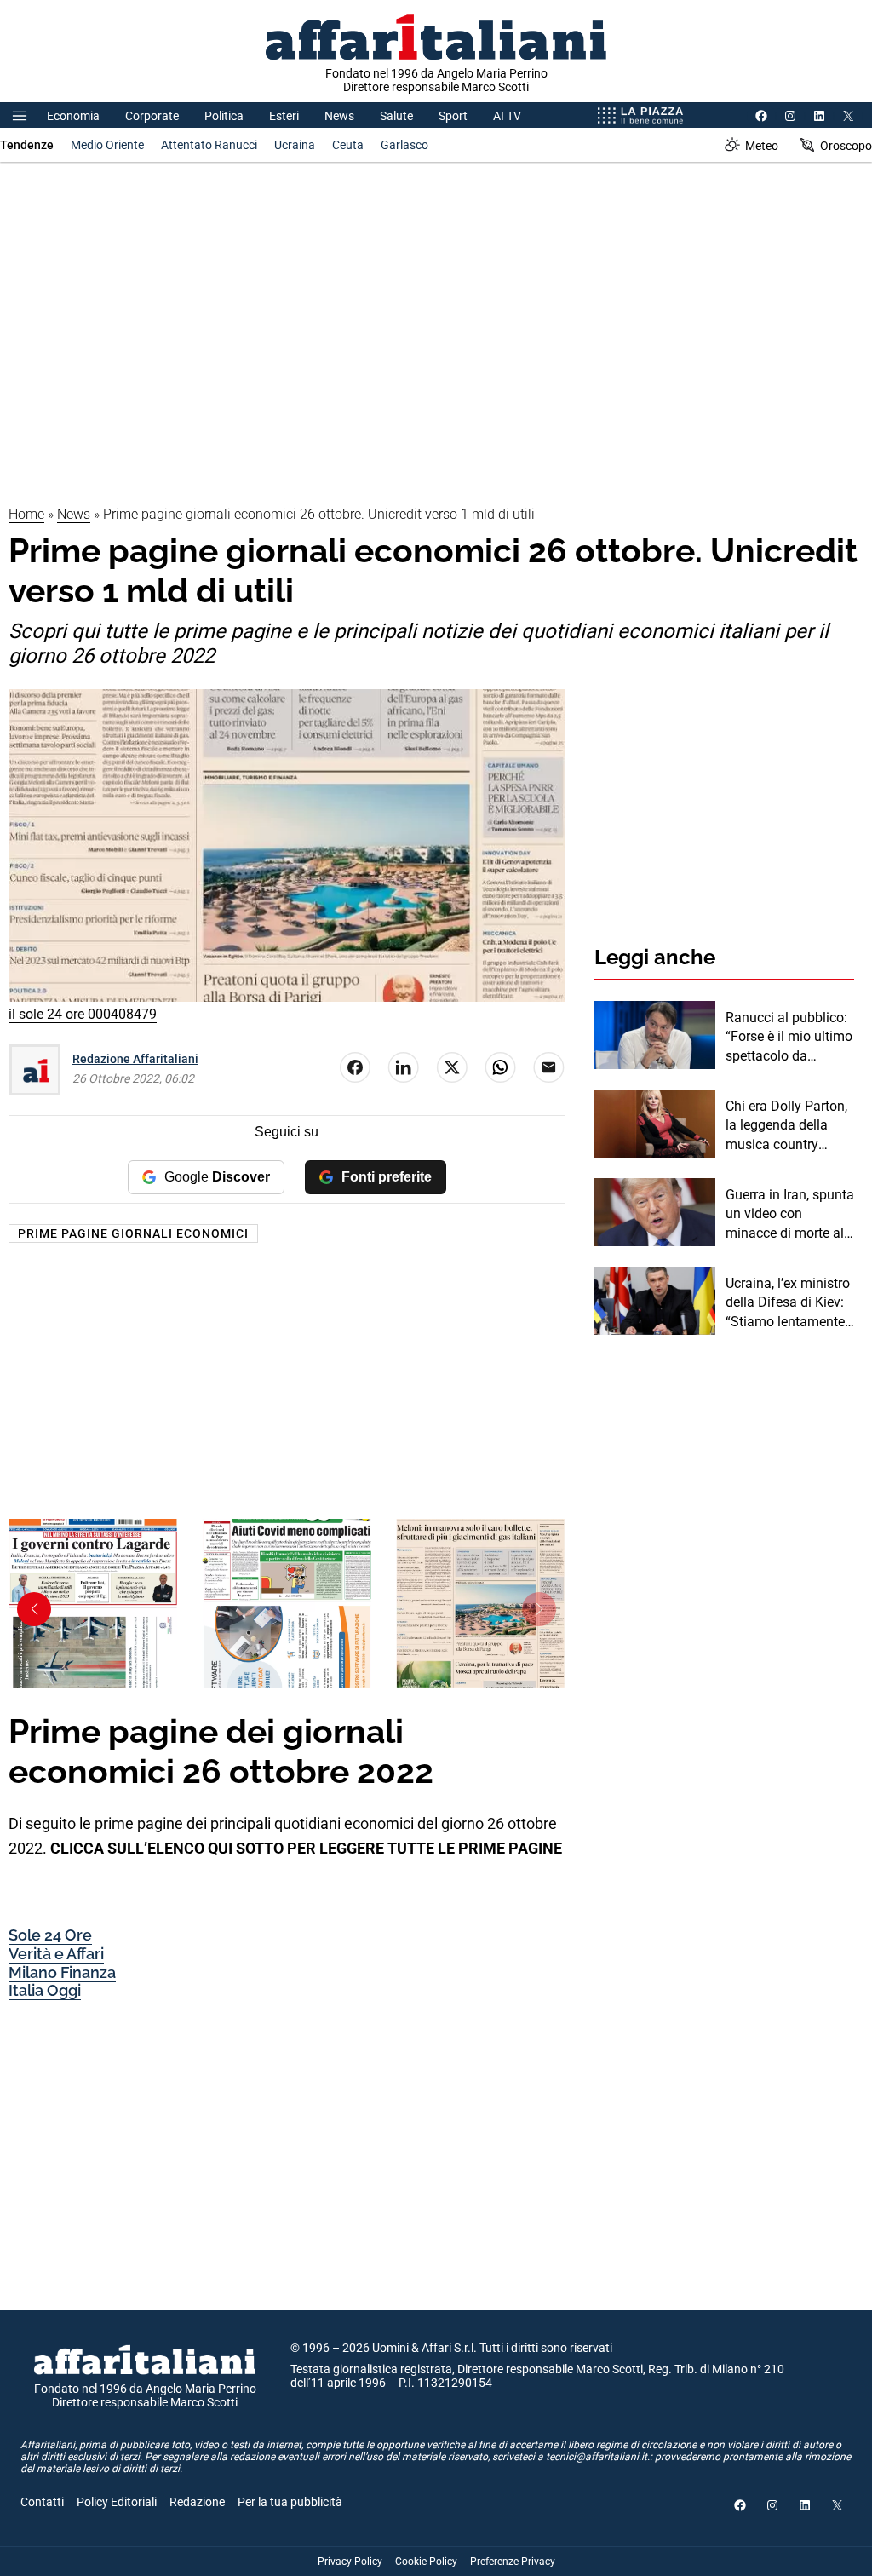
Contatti (42, 2502)
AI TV (507, 116)
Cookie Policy (426, 2562)
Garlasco (404, 145)
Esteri (284, 116)
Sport (453, 116)
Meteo (762, 146)
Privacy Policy (350, 2562)
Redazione (197, 2502)
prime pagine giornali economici (133, 1233)
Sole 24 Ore (50, 1935)
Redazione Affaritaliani (135, 1059)
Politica (224, 116)
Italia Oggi (45, 1990)
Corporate (152, 116)
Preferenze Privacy (513, 2562)
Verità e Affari (56, 1954)
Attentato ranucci (209, 145)
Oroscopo (846, 146)
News (339, 116)
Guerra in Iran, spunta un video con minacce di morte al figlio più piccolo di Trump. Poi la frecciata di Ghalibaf (790, 1215)
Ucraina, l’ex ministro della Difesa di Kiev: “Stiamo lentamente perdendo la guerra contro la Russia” (788, 1303)
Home (26, 514)
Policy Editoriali (117, 2502)
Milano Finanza (62, 1972)
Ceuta (348, 145)
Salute (396, 116)
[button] (34, 1609)
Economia (73, 116)
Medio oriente (107, 145)
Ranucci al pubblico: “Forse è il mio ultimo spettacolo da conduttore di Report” (789, 1038)
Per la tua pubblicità (290, 2502)
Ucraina (295, 145)
